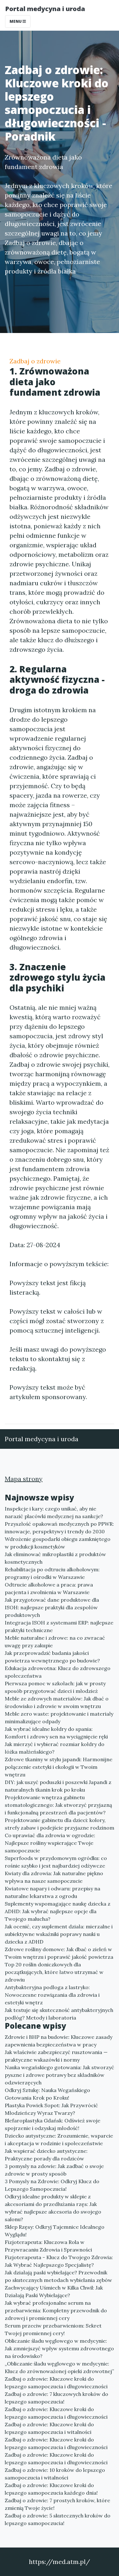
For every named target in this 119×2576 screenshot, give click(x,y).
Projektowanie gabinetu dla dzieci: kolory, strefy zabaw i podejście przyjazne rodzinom (60, 1824)
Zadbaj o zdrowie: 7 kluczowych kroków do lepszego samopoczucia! (56, 2398)
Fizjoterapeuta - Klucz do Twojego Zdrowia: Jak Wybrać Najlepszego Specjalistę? (59, 2261)
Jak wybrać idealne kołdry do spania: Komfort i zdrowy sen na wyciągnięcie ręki (56, 1733)
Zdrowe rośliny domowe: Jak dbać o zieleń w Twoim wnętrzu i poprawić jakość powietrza (59, 1953)
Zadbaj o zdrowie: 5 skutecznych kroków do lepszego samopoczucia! (58, 2519)
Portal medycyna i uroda (45, 9)
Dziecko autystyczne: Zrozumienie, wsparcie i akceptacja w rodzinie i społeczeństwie (59, 2139)
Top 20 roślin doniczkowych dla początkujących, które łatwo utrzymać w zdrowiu (54, 1972)
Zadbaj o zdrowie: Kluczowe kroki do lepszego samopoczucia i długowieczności (56, 2383)
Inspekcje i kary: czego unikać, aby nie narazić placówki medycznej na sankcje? (54, 1512)
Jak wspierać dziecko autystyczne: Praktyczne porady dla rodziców (46, 2155)
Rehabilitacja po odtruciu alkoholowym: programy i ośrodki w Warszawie (52, 1573)
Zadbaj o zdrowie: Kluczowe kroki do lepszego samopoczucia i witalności (49, 2428)
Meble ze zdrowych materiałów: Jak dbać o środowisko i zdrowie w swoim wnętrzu (57, 1702)
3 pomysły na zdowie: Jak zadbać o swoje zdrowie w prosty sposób (54, 2170)
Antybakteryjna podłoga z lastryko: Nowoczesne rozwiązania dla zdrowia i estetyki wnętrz (52, 1995)
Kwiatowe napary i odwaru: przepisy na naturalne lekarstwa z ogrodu (53, 1892)
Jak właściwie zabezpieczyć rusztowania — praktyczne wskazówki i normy (56, 2056)
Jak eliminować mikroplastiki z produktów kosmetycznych (55, 1558)
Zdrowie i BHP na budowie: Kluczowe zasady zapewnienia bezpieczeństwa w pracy (59, 2041)
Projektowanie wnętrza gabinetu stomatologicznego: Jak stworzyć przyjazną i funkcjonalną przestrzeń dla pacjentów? (58, 1805)
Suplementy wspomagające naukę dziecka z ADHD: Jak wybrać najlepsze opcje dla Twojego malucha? (58, 1911)
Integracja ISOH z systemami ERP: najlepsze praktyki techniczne (59, 1626)
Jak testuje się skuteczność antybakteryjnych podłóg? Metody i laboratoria (59, 2014)
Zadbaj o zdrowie (35, 361)
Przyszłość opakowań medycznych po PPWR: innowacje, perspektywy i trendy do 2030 (59, 1528)
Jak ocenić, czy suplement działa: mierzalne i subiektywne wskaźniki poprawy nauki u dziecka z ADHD (59, 1934)
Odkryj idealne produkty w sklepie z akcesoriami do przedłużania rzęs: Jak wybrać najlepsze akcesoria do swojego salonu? (53, 2208)
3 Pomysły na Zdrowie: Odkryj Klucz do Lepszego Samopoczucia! (52, 2185)
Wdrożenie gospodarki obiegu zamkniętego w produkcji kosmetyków (58, 1543)
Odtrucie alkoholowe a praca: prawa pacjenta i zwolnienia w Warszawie (49, 1588)
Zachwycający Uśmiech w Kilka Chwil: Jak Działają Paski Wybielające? (54, 2291)
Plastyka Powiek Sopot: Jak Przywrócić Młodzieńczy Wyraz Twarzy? (51, 2109)
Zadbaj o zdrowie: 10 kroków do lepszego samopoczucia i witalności (55, 2474)
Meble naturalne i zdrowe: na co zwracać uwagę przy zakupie (55, 1642)
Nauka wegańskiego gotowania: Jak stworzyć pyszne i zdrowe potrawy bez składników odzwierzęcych (60, 2075)
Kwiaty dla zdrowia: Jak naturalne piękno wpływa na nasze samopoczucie (54, 1877)
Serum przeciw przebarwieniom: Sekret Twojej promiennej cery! (53, 2329)
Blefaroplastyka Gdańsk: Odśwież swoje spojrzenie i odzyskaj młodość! (53, 2124)
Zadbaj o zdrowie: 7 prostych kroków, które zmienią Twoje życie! (57, 2504)
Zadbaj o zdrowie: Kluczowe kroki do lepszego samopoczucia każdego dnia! (51, 2489)
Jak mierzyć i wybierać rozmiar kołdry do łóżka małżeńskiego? (55, 1748)
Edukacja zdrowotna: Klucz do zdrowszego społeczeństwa (58, 1672)
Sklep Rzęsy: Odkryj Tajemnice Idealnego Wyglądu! (55, 2231)
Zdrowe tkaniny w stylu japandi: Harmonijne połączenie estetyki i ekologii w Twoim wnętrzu (59, 1767)
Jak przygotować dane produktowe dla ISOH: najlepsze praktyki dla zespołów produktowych (52, 1607)
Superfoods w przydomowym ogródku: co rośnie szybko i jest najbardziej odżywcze (56, 1862)
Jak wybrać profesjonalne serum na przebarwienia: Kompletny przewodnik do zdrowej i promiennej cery (56, 2310)
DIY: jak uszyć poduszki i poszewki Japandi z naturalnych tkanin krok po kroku (58, 1786)
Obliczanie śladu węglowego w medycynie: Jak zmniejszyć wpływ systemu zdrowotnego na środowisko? (59, 2348)
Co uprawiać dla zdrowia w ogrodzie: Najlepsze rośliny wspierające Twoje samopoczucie (50, 1843)
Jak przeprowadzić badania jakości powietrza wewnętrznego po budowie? (52, 1657)
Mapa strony (24, 1479)
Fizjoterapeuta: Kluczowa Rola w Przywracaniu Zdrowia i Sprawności (48, 2246)
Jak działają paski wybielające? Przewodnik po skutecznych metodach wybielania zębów (58, 2276)
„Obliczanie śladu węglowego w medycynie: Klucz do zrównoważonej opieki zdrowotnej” (59, 2367)
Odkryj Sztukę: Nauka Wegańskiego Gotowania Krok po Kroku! (47, 2094)
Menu (16, 21)
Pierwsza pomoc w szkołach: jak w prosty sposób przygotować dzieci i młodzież (55, 1687)
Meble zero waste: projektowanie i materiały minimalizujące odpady (59, 1718)
